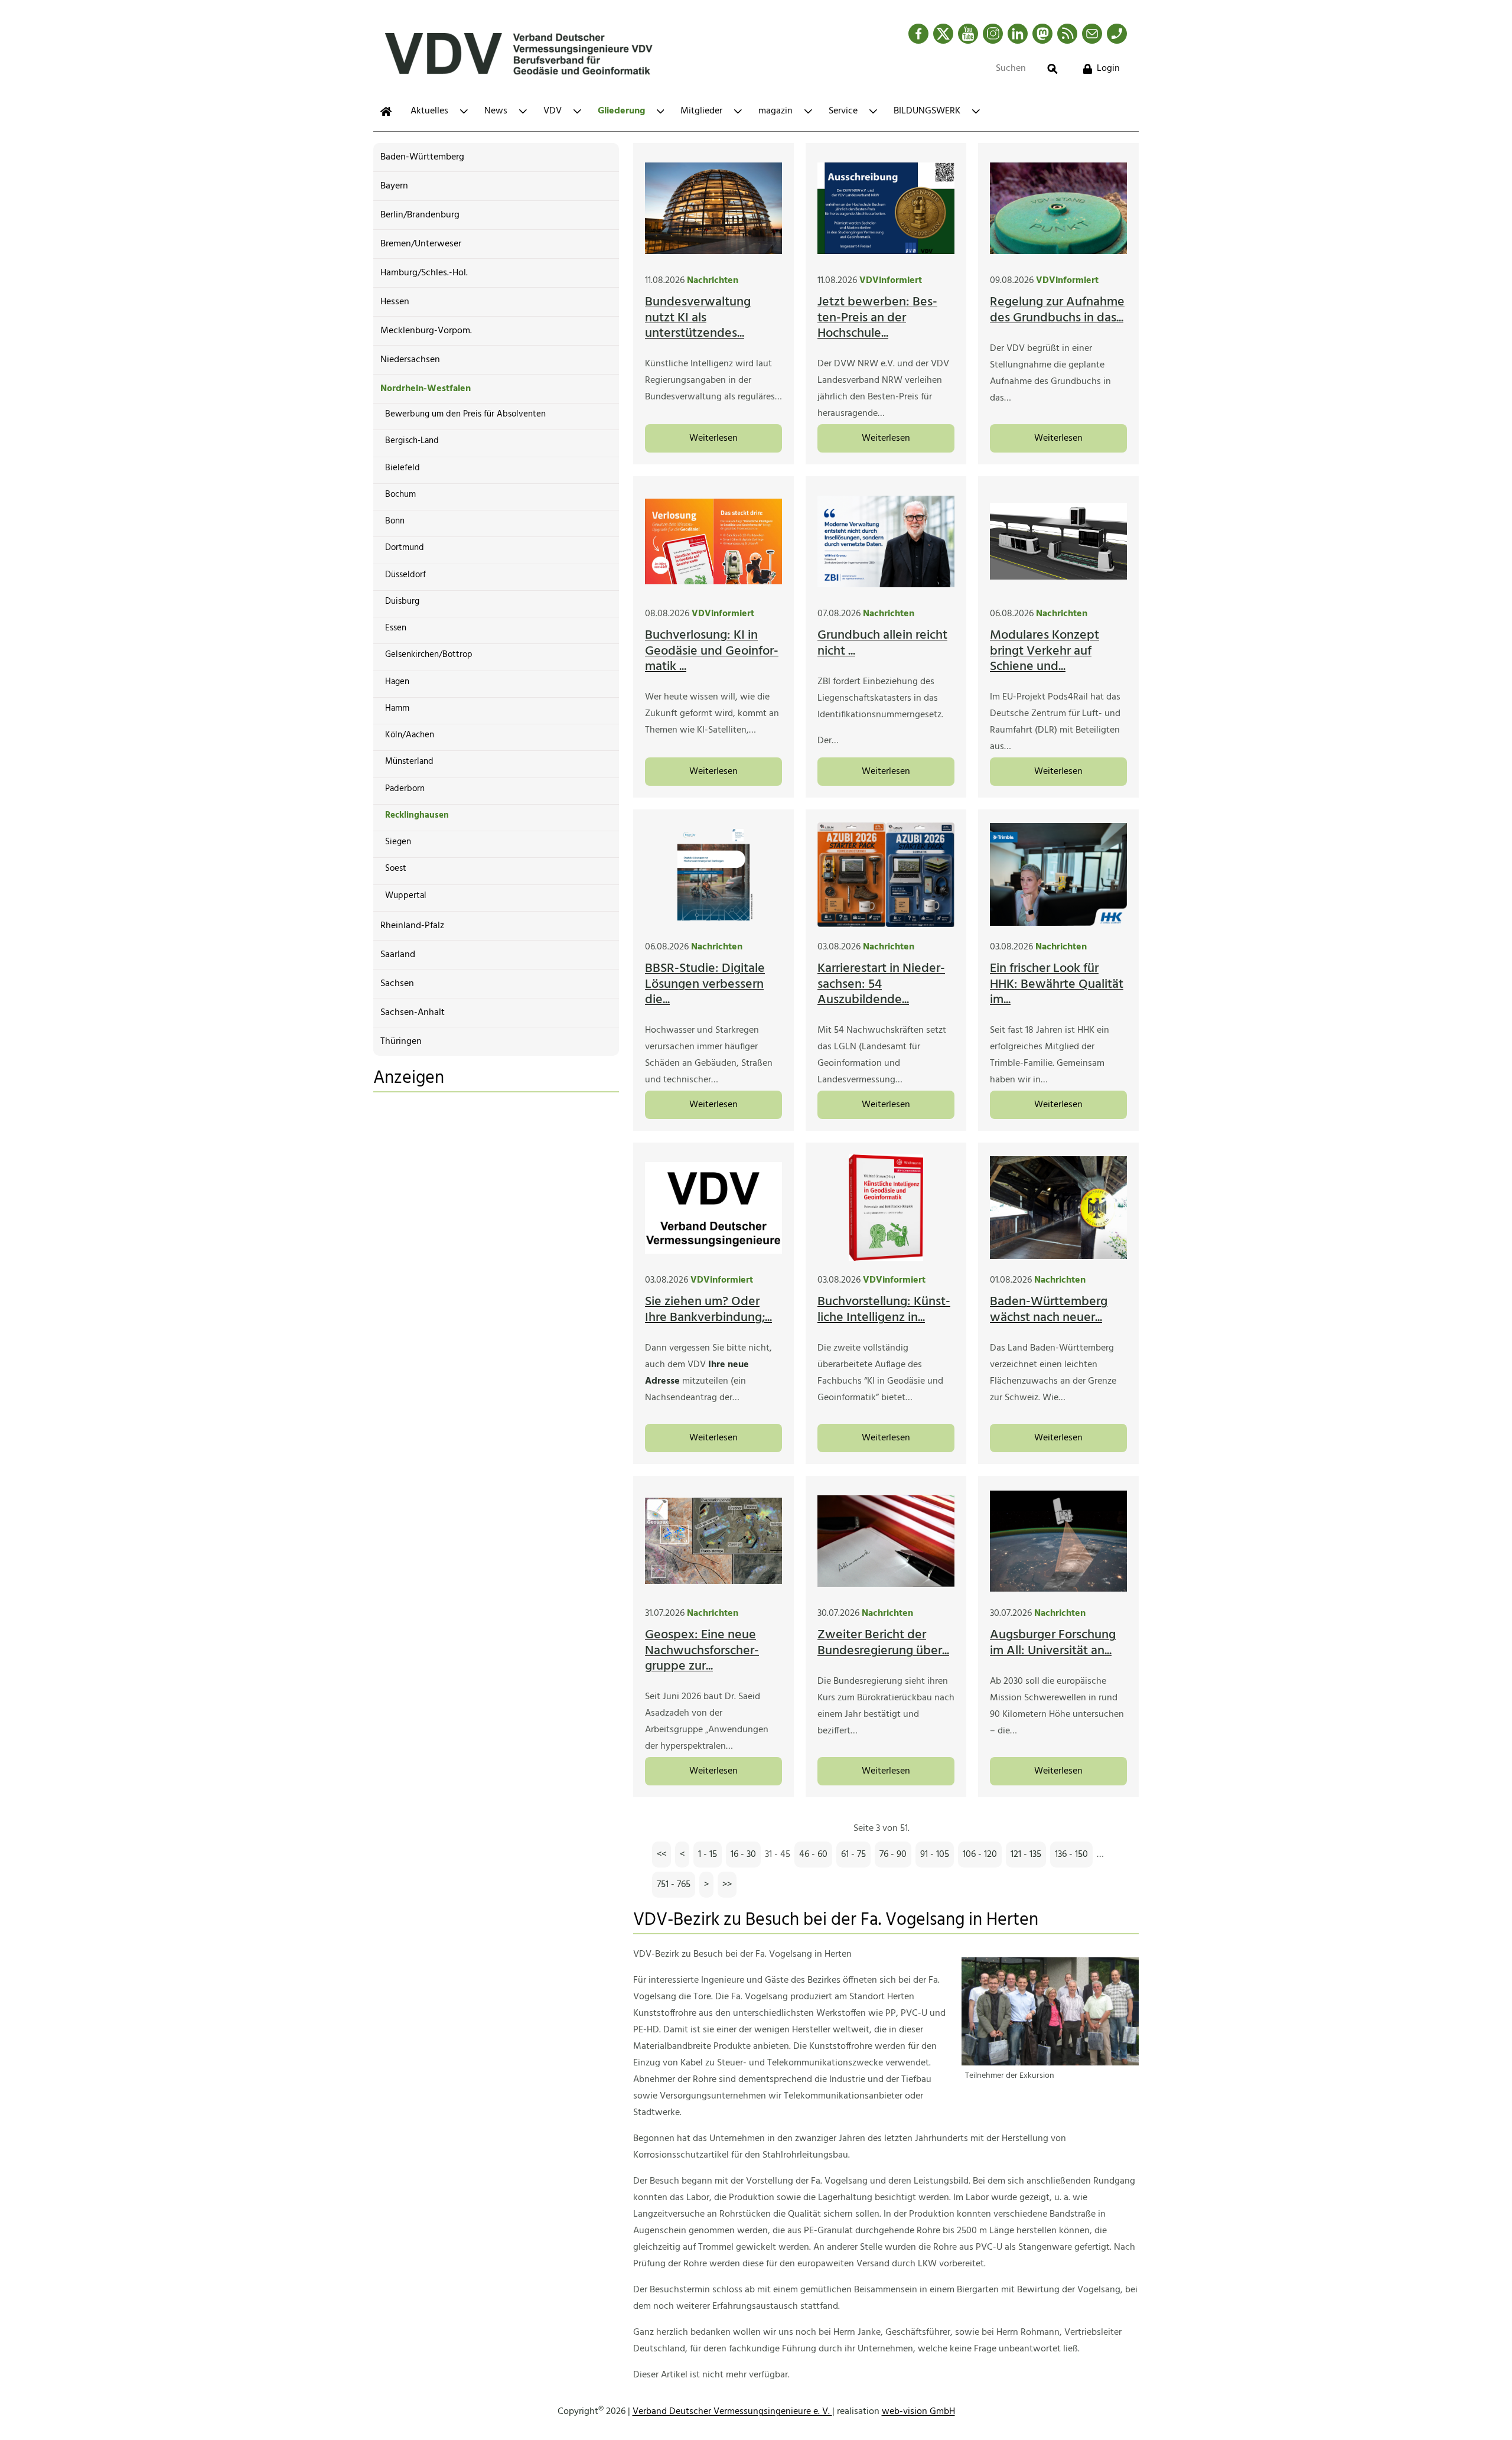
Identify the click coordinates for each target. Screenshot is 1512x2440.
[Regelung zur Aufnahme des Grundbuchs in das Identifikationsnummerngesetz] (1058, 208)
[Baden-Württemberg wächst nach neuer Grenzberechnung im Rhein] (1058, 1208)
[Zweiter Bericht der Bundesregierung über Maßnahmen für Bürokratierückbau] (886, 1541)
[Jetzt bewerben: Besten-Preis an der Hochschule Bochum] (886, 208)
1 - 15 (708, 1855)
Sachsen (397, 984)
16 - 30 (743, 1855)
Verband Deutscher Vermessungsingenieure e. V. (732, 2412)
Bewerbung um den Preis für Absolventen (465, 414)
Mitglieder (701, 111)
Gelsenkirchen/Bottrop (429, 655)
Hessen (395, 302)
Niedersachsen (410, 360)
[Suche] (1052, 69)
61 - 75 (853, 1855)
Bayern (394, 186)
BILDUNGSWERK (927, 111)
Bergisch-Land (412, 441)
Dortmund (405, 548)
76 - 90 (893, 1855)
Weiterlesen (713, 438)
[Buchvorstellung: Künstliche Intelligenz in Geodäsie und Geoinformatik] (886, 1208)
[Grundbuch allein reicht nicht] (886, 541)
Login (1108, 69)
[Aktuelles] (386, 111)
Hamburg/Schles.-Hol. (424, 273)
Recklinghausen (417, 815)
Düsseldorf (405, 575)
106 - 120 (980, 1855)
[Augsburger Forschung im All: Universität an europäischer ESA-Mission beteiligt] (1058, 1541)
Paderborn (405, 789)
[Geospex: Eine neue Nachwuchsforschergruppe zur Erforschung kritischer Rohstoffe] (713, 1541)
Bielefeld (403, 468)
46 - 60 (813, 1855)
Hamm (397, 708)
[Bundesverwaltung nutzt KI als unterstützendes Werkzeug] (713, 208)
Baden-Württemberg (422, 157)
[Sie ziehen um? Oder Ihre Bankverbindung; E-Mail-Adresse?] (713, 1208)
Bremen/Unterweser (421, 244)
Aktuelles (429, 111)
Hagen (397, 682)
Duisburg (402, 601)
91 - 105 (935, 1855)
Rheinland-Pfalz (412, 926)
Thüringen (401, 1042)
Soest (396, 868)
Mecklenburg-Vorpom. (426, 331)
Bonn (395, 521)
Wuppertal (406, 896)
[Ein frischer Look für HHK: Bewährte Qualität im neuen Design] (1058, 874)
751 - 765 (674, 1885)
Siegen (398, 842)
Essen (396, 628)
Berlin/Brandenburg (420, 215)
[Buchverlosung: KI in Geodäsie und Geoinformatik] (713, 541)
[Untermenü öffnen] (464, 111)
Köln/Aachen (410, 735)
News (496, 111)
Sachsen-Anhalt (413, 1013)
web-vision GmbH (918, 2412)
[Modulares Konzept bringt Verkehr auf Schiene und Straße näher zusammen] (1058, 541)
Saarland (398, 955)
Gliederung (621, 111)
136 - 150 (1071, 1855)
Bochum (400, 494)
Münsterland (409, 762)
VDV (553, 111)
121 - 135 (1026, 1855)
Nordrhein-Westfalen (426, 389)
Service (843, 111)
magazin (775, 111)
